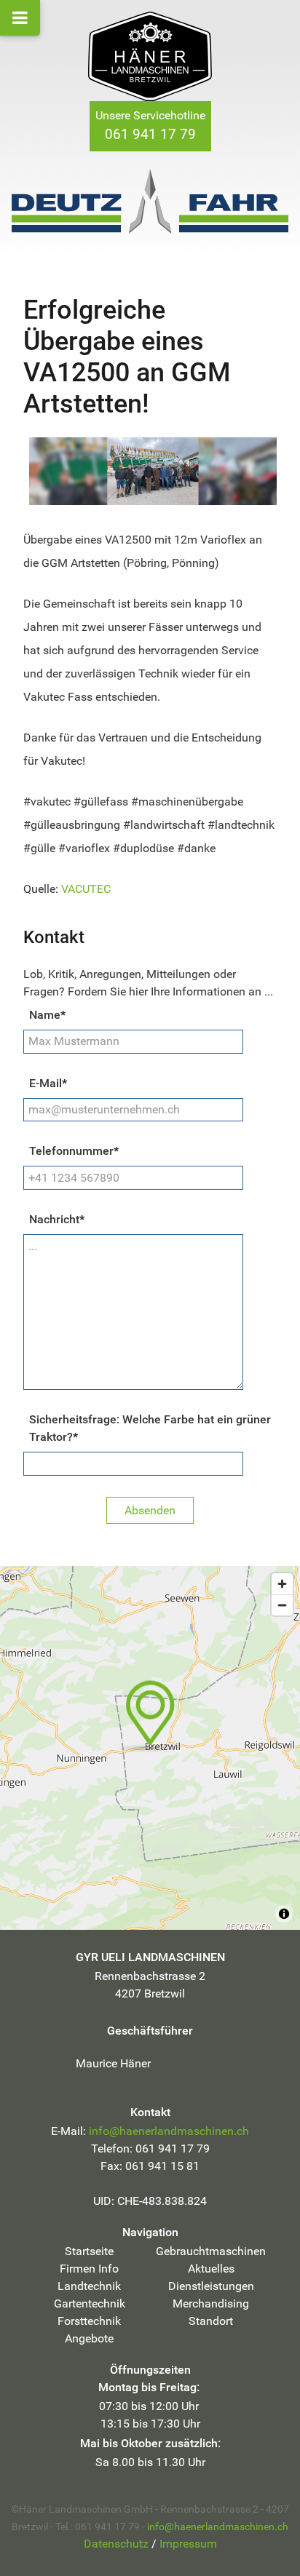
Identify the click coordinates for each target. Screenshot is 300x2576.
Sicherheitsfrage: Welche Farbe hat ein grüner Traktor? (150, 1428)
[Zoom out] (282, 1605)
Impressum (188, 2544)
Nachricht (57, 1219)
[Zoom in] (282, 1584)
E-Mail (48, 1083)
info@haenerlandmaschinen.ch (169, 2131)
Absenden (150, 1510)
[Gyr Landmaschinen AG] (150, 56)
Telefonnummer (74, 1151)
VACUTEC (86, 889)
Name (47, 1015)
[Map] (150, 1748)
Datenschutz (116, 2544)
